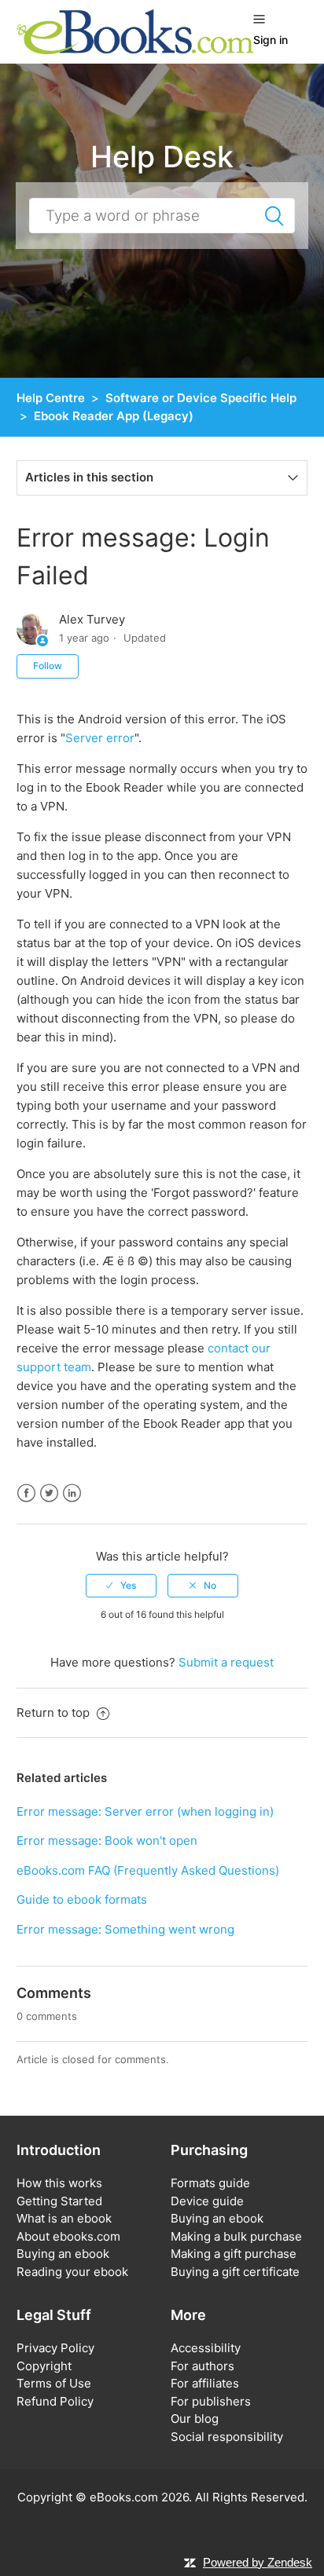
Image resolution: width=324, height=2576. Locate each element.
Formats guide (210, 2183)
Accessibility (206, 2348)
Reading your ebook (72, 2272)
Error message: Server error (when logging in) (145, 1811)
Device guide (207, 2201)
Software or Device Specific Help (201, 398)
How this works (59, 2183)
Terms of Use (54, 2383)
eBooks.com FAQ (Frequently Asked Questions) (148, 1870)
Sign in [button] (271, 40)
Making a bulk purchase (236, 2236)
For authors (202, 2366)
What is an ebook (64, 2218)
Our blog (195, 2419)
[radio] (121, 1586)
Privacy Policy (55, 2348)
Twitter (49, 1493)
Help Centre (51, 398)
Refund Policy (55, 2401)
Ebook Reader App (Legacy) (114, 416)
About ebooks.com (68, 2236)
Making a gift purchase (234, 2254)
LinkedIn (72, 1493)
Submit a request (226, 1662)
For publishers (211, 2401)
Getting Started (59, 2201)
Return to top (55, 1712)
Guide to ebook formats (82, 1899)
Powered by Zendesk (258, 2562)
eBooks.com (124, 2497)
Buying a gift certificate (235, 2272)
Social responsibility (227, 2437)
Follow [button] (48, 666)
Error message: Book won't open (107, 1841)
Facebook (26, 1493)
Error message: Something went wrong (125, 1929)
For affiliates (205, 2383)
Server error (100, 738)
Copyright (44, 2366)
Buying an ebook (63, 2254)
